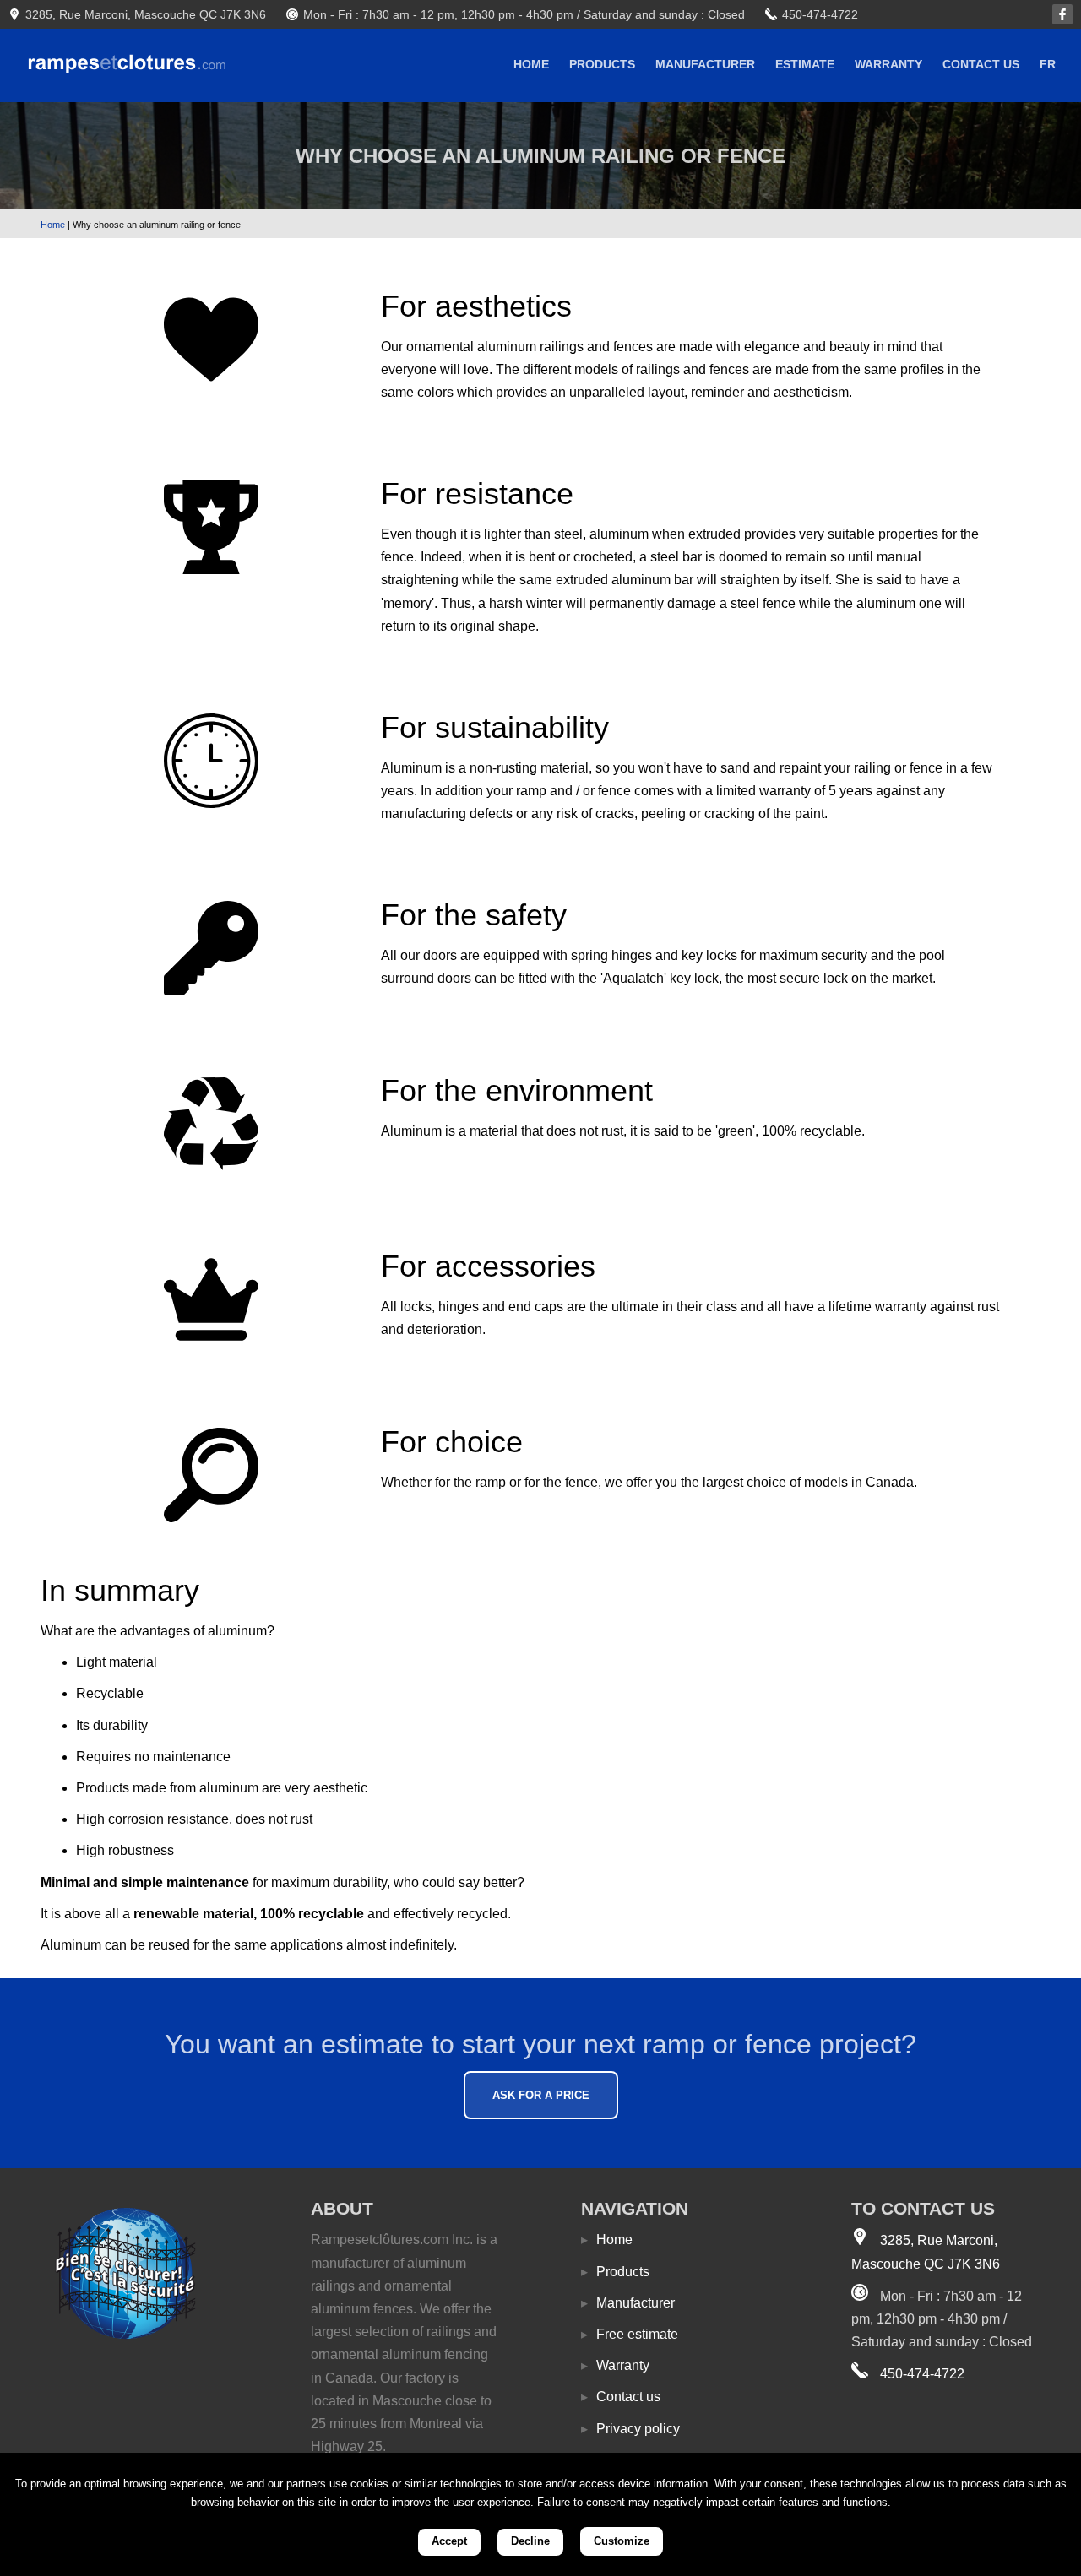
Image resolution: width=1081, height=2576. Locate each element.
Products (602, 64)
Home (531, 64)
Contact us (981, 64)
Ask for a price (541, 2095)
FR (1048, 64)
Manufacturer (705, 64)
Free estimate (630, 2334)
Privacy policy (630, 2429)
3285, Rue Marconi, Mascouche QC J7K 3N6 (146, 14)
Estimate (805, 64)
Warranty (888, 64)
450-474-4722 (820, 14)
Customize (622, 2541)
